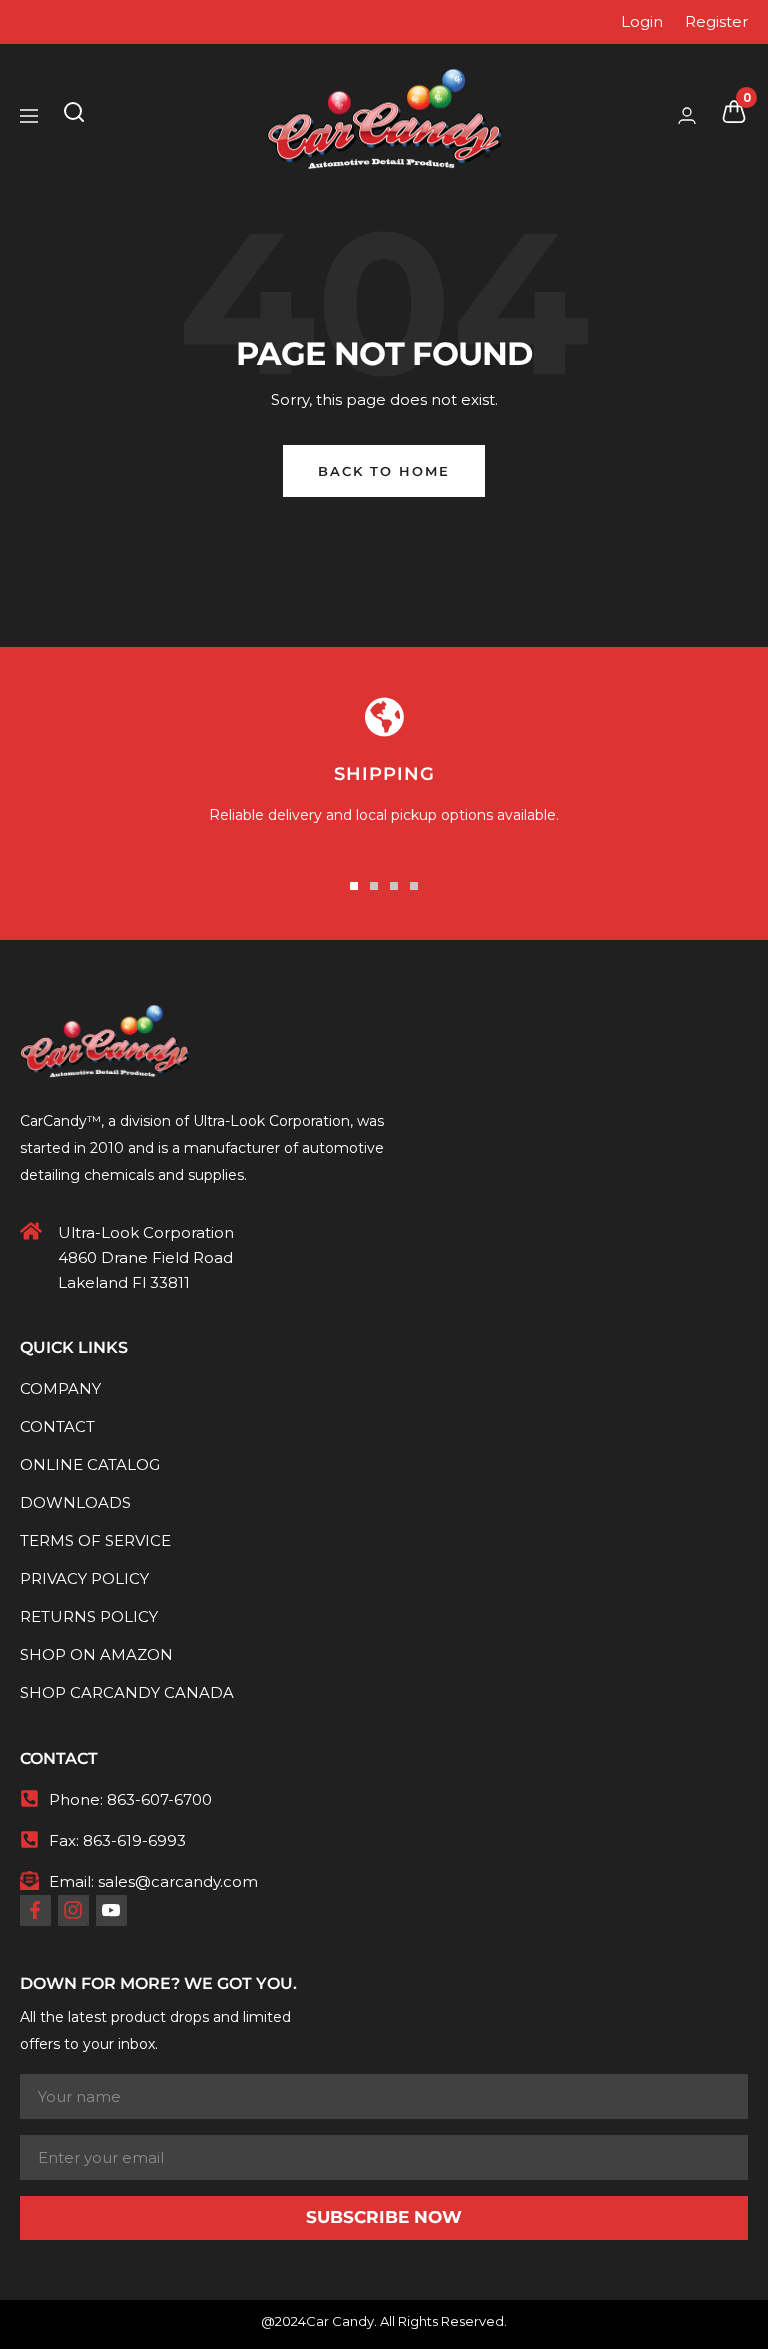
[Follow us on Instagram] (73, 1910)
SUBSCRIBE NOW (384, 2217)
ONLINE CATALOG (90, 1464)
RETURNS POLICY (89, 1616)
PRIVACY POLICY (84, 1578)
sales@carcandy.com (178, 1881)
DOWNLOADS (75, 1502)
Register (716, 21)
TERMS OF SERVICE (95, 1540)
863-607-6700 (159, 1799)
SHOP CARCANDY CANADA (127, 1692)
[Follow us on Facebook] (35, 1910)
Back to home (384, 471)
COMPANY (60, 1388)
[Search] (74, 116)
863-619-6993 (134, 1840)
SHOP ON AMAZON (96, 1654)
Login (642, 21)
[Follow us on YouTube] (111, 1910)
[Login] (687, 115)
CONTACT (57, 1426)
